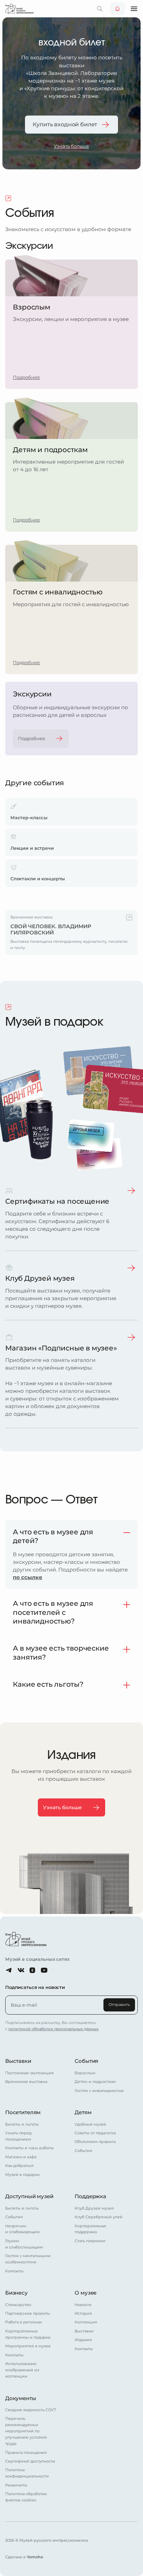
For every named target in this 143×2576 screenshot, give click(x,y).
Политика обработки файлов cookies (26, 2497)
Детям (83, 2112)
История (83, 2313)
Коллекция (86, 2322)
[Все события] (9, 199)
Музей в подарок (22, 2175)
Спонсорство (18, 2305)
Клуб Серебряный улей (99, 2217)
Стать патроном (90, 2241)
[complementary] (71, 933)
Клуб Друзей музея (94, 2208)
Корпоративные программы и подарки (28, 2334)
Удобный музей (90, 2124)
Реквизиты (16, 2485)
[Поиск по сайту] (100, 9)
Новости (83, 2305)
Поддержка (90, 2196)
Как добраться (19, 2166)
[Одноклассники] (32, 1970)
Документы (21, 2398)
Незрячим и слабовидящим (23, 2229)
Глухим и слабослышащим (24, 2244)
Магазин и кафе (21, 2157)
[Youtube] (44, 1970)
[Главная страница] (19, 9)
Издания (83, 2340)
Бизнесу (16, 2293)
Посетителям (23, 2112)
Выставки (18, 2061)
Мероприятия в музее (28, 2346)
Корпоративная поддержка (90, 2229)
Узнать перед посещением (18, 2136)
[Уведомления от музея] (117, 9)
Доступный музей (29, 2196)
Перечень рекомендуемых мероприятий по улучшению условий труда (26, 2431)
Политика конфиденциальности (27, 2473)
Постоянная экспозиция (30, 2073)
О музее (86, 2293)
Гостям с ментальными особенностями (28, 2259)
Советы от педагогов (95, 2133)
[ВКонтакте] (21, 1970)
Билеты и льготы (22, 2124)
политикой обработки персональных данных (53, 2029)
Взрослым (85, 2073)
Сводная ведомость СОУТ (31, 2410)
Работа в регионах (24, 2322)
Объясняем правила (95, 2142)
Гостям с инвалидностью (99, 2091)
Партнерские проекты (28, 2313)
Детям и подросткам (95, 2082)
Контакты (14, 2271)
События (86, 2061)
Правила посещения (26, 2452)
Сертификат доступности (30, 2461)
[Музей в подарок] (9, 1007)
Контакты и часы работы (30, 2148)
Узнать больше (71, 146)
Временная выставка (26, 2082)
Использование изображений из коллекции (22, 2370)
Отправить (119, 2005)
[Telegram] (9, 1970)
